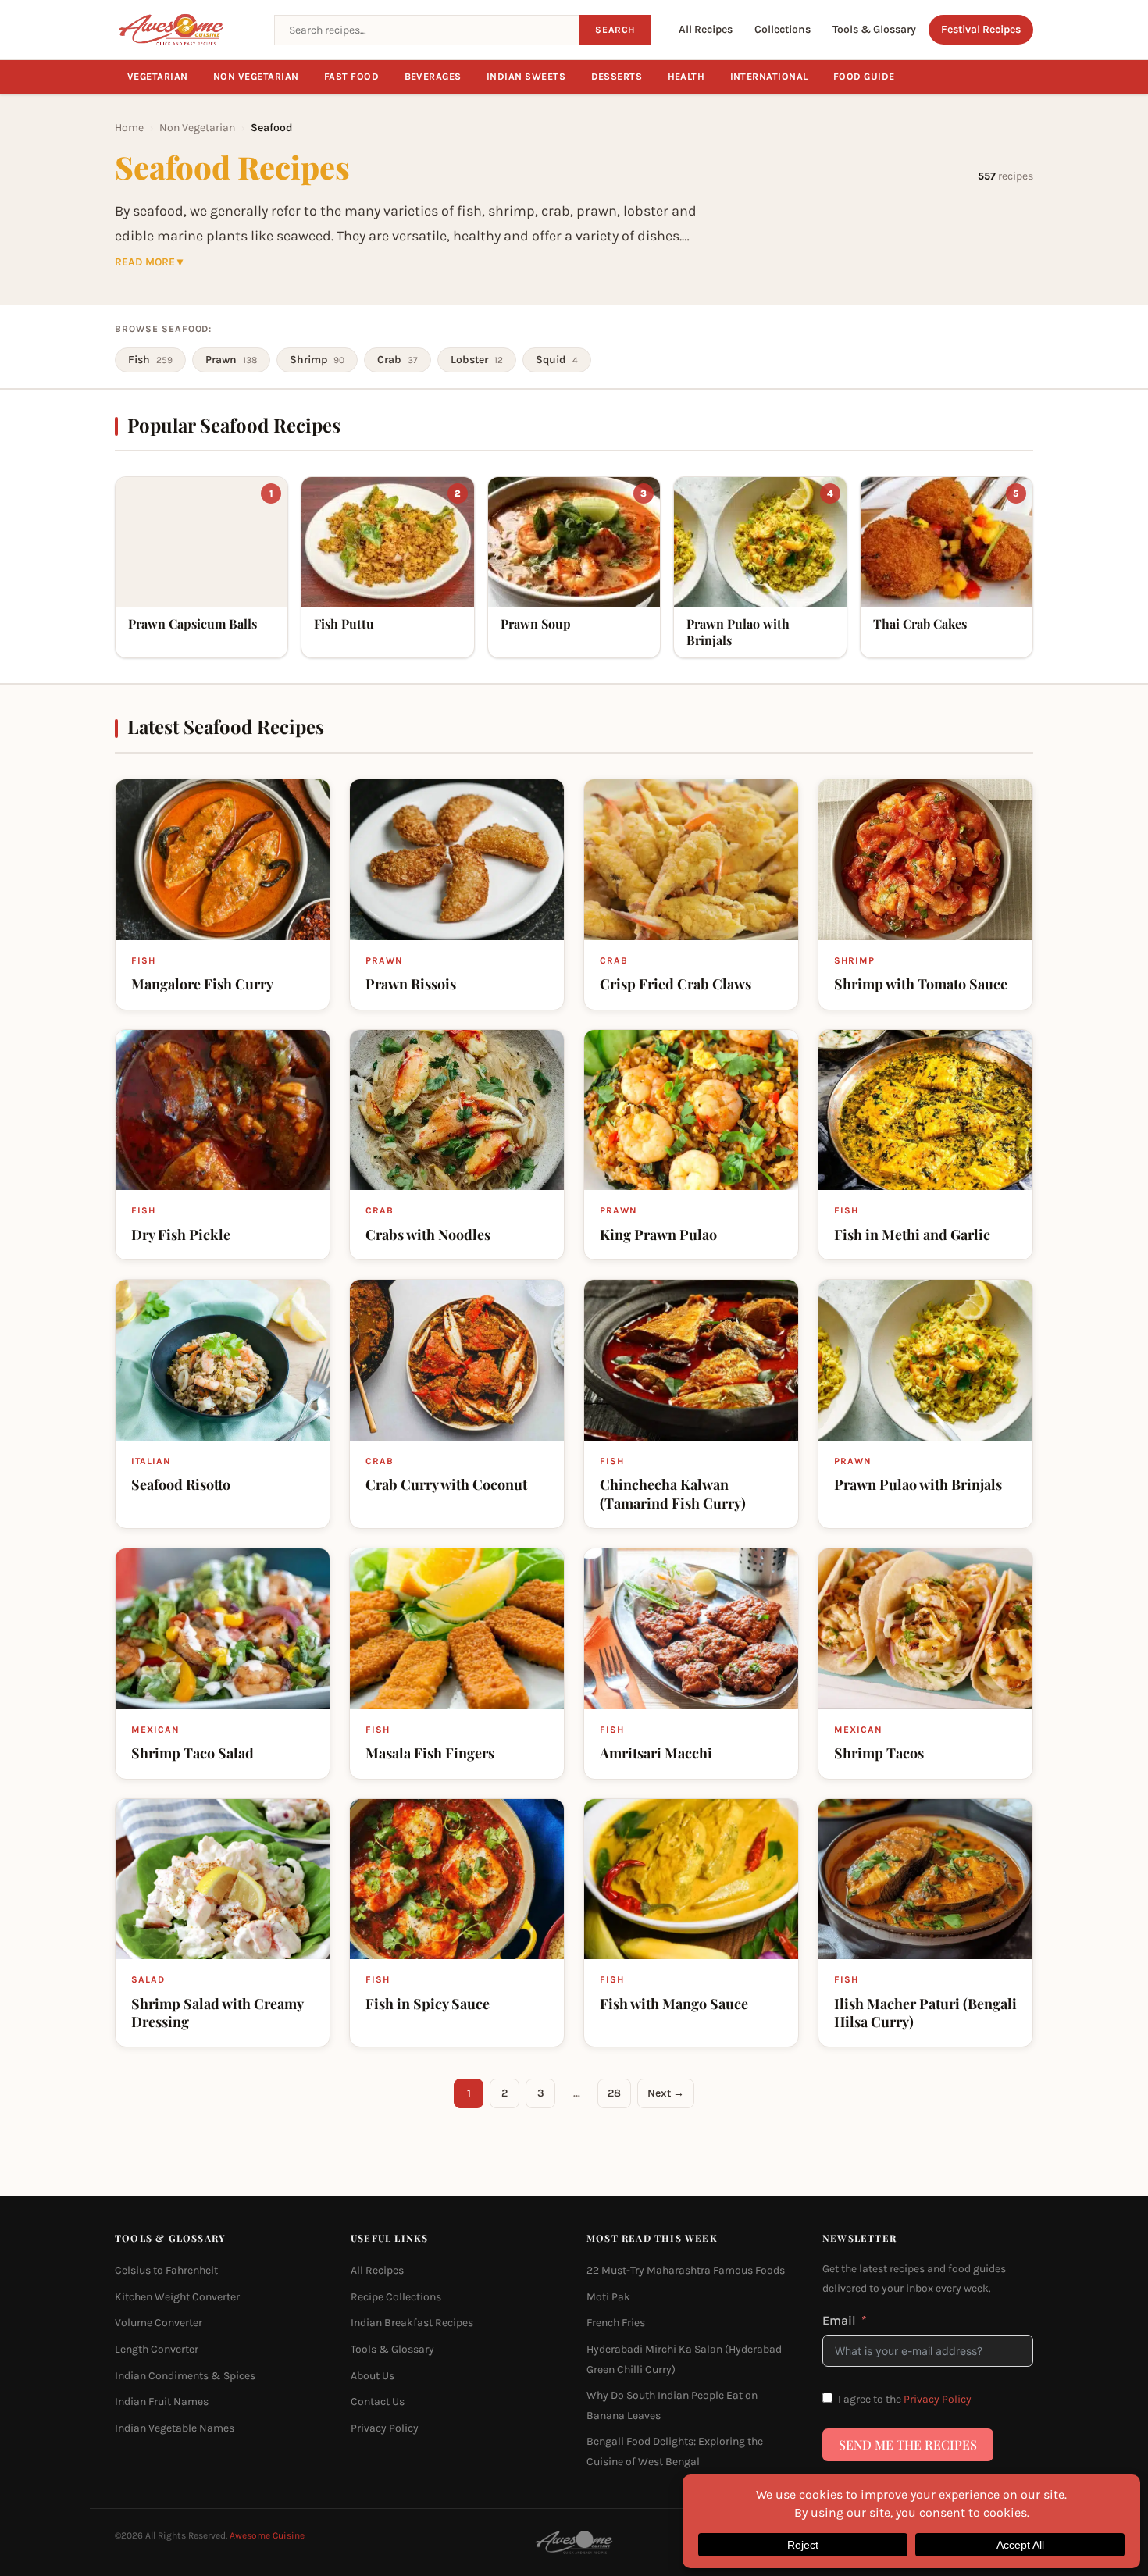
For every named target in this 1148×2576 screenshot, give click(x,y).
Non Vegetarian (256, 77)
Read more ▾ (149, 262)
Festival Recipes (981, 29)
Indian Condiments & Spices (185, 2376)
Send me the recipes (908, 2444)
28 (614, 2093)
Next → (666, 2093)
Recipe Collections (396, 2297)
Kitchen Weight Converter (177, 2297)
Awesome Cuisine (267, 2535)
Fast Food (352, 77)
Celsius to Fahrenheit (166, 2270)
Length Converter (157, 2349)
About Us (373, 2376)
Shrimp (317, 360)
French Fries (616, 2323)
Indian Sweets (526, 77)
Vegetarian (158, 77)
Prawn (231, 360)
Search (615, 30)
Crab (398, 360)
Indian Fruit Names (162, 2401)
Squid (557, 360)
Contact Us (378, 2401)
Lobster (477, 360)
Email (839, 2320)
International (770, 77)
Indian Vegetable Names (175, 2428)
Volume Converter (159, 2323)
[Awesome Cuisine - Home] (185, 30)
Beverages (433, 77)
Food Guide (864, 77)
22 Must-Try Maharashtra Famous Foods (686, 2270)
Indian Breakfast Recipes (412, 2323)
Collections (783, 29)
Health (686, 77)
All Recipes (706, 29)
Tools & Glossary (874, 29)
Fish (150, 360)
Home (129, 128)
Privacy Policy (385, 2428)
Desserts (617, 77)
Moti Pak (608, 2297)
